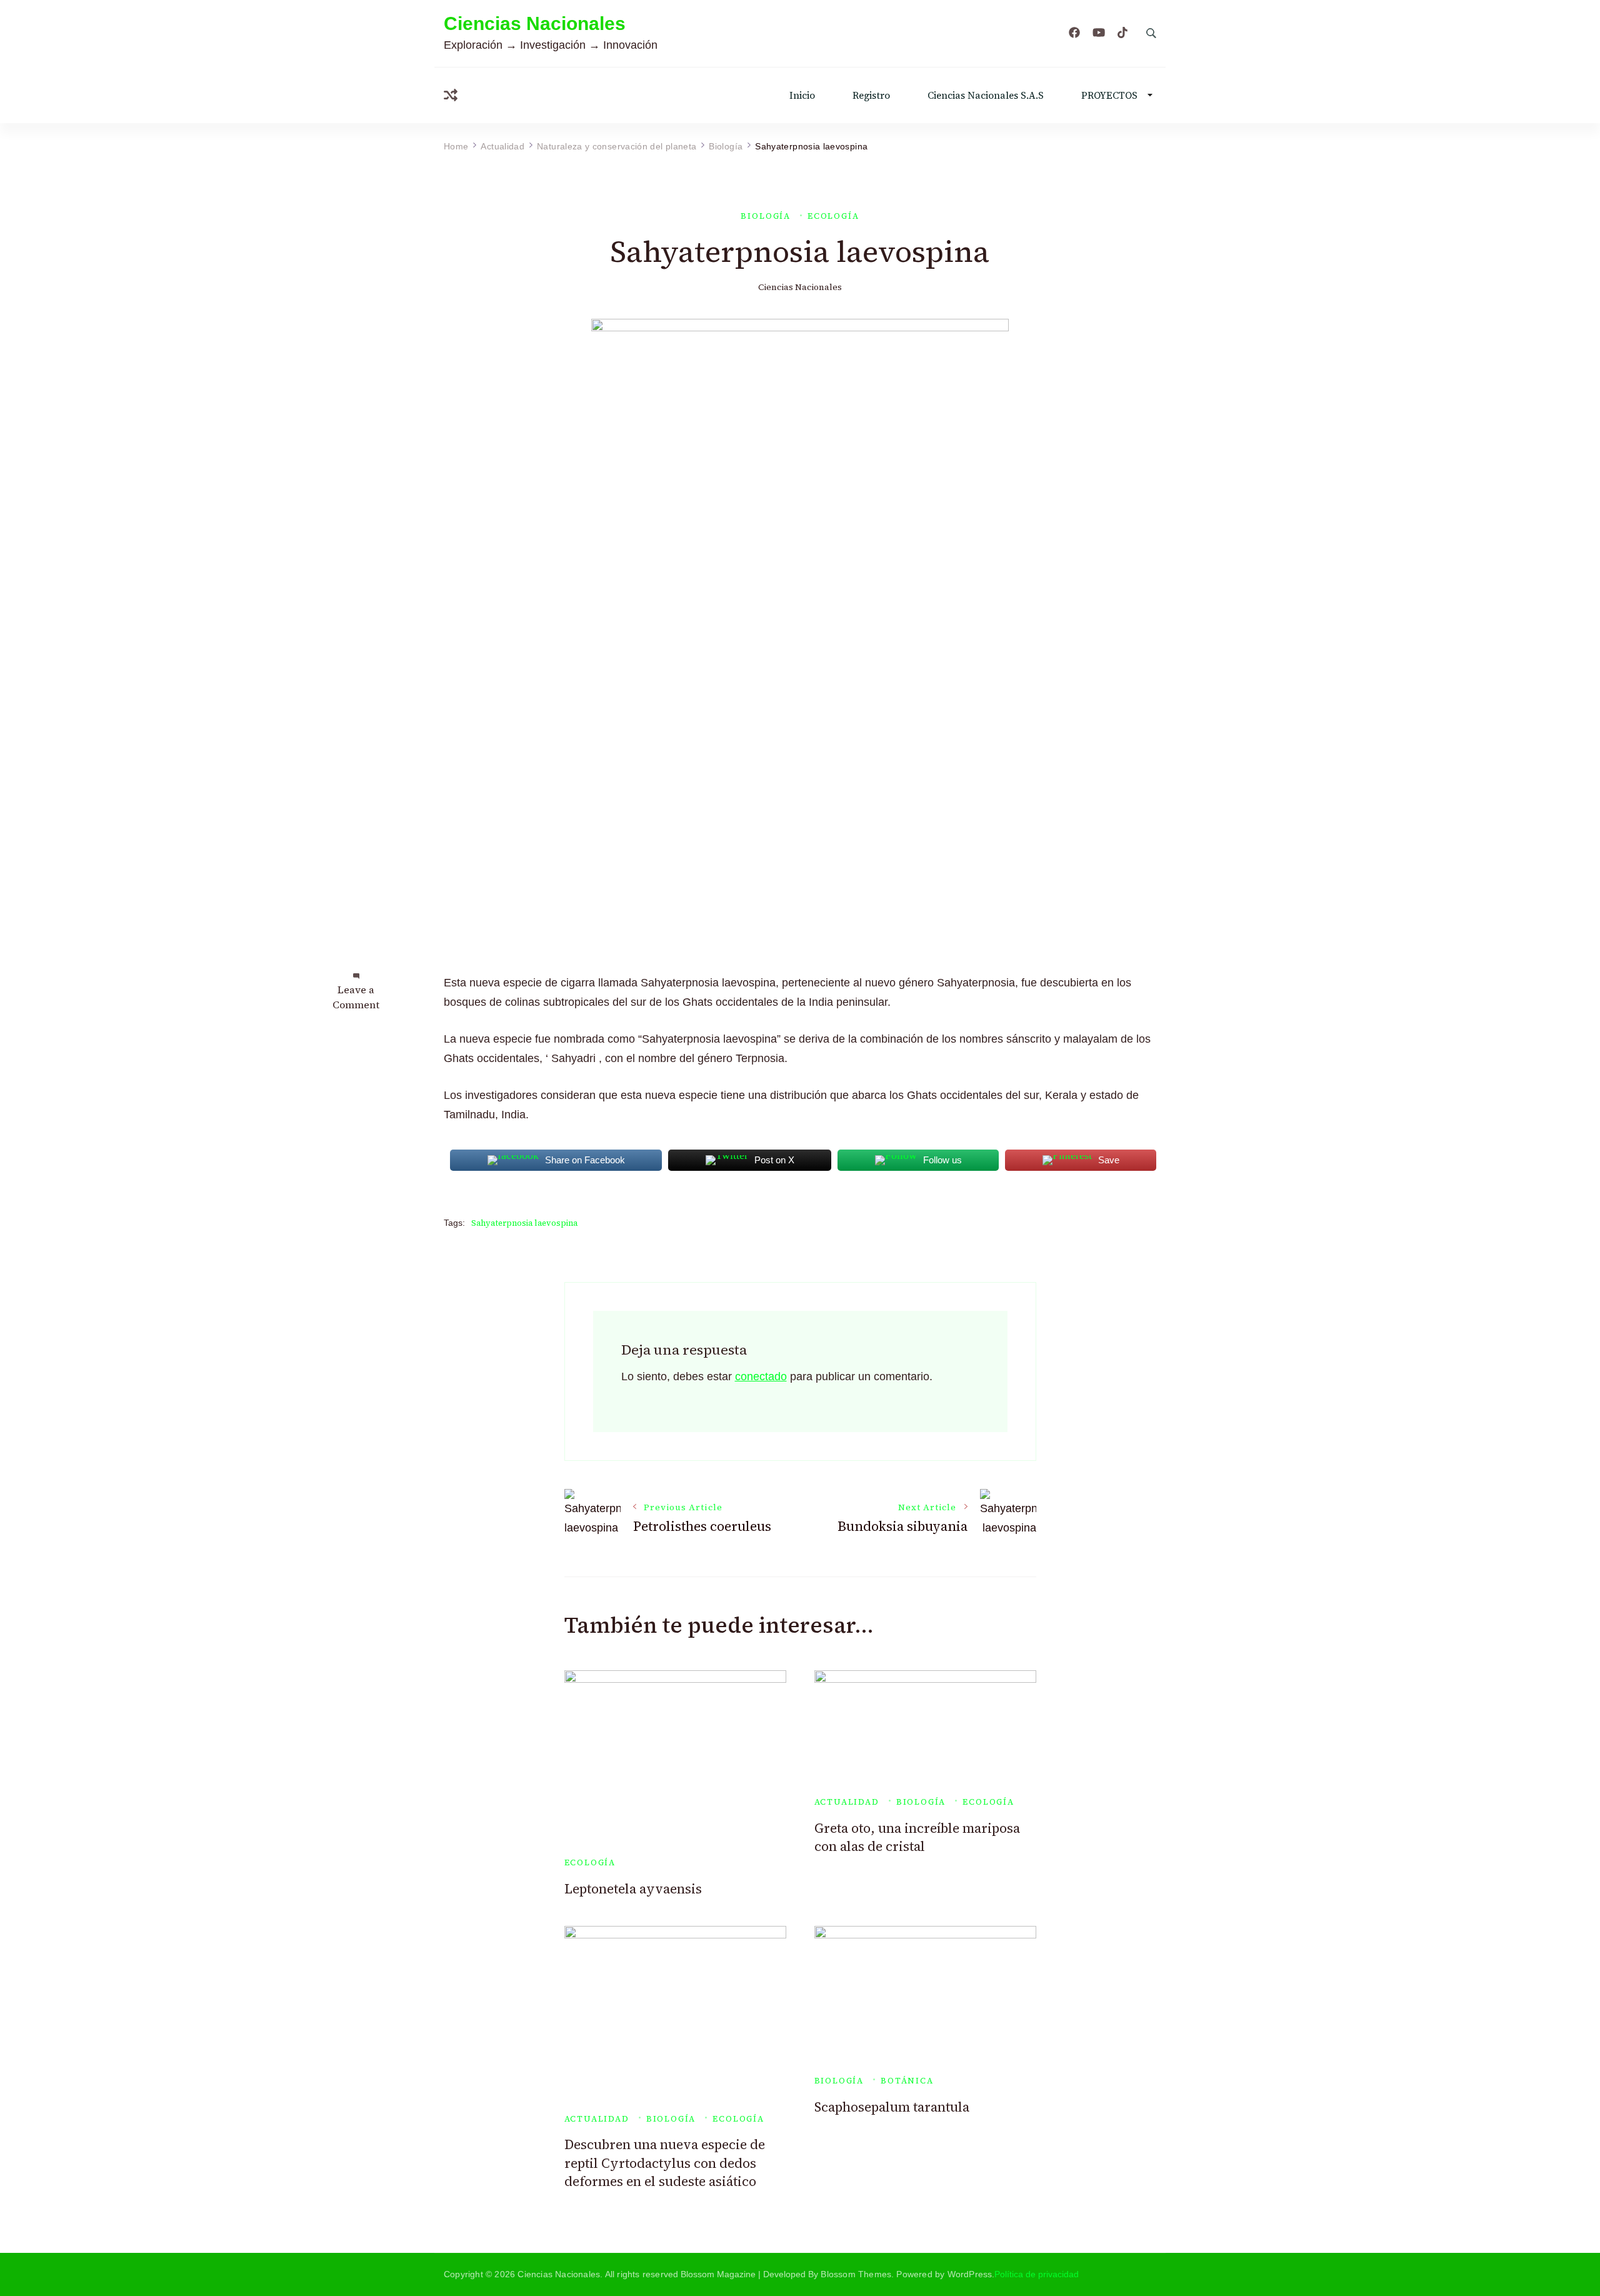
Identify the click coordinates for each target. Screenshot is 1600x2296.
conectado (761, 1376)
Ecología (833, 216)
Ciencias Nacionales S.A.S (986, 95)
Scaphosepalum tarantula (892, 2107)
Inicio (802, 95)
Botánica (907, 2081)
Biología (766, 216)
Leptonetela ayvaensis (633, 1889)
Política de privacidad (1037, 2274)
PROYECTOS (1109, 95)
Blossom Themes (856, 2274)
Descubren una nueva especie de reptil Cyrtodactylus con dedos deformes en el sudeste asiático (665, 2163)
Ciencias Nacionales (535, 23)
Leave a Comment (356, 997)
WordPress (970, 2274)
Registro (871, 95)
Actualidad (847, 1802)
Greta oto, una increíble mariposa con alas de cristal (917, 1837)
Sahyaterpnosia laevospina (524, 1223)
